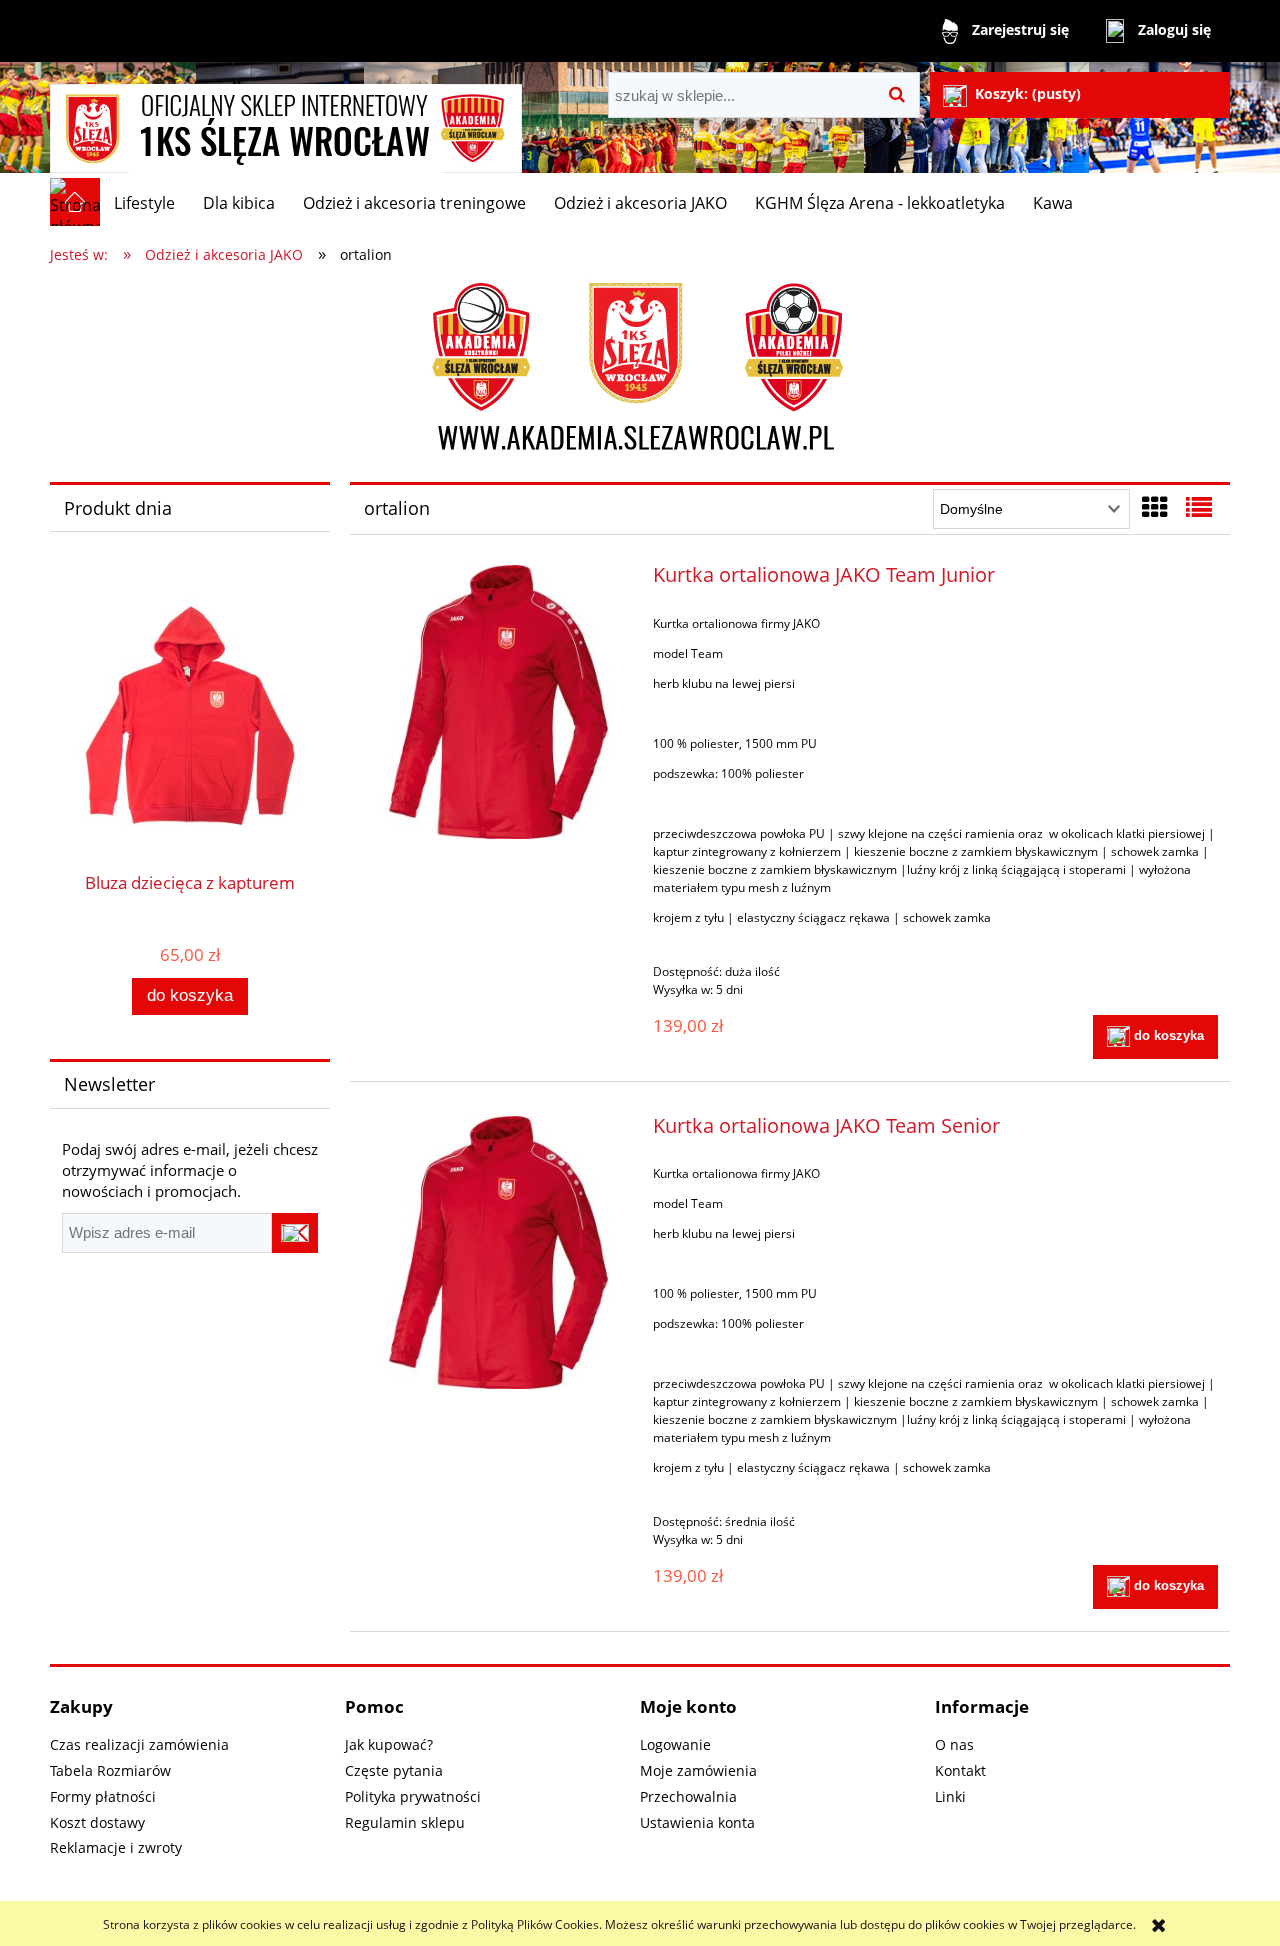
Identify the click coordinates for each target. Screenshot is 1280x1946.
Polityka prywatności (413, 1796)
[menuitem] (144, 203)
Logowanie (675, 1744)
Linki (950, 1796)
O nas (954, 1744)
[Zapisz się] (295, 1233)
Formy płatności (103, 1796)
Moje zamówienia (698, 1770)
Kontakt (960, 1770)
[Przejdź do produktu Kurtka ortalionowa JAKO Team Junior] (498, 701)
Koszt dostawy (97, 1822)
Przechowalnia (688, 1796)
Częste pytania (394, 1770)
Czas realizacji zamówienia (139, 1744)
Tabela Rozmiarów (110, 1770)
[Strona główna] (286, 119)
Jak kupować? (389, 1744)
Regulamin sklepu (405, 1822)
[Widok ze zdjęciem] (1155, 507)
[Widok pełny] (1199, 507)
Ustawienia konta (697, 1822)
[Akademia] (640, 368)
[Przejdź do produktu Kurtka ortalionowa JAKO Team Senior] (498, 1252)
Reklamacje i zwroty (116, 1847)
